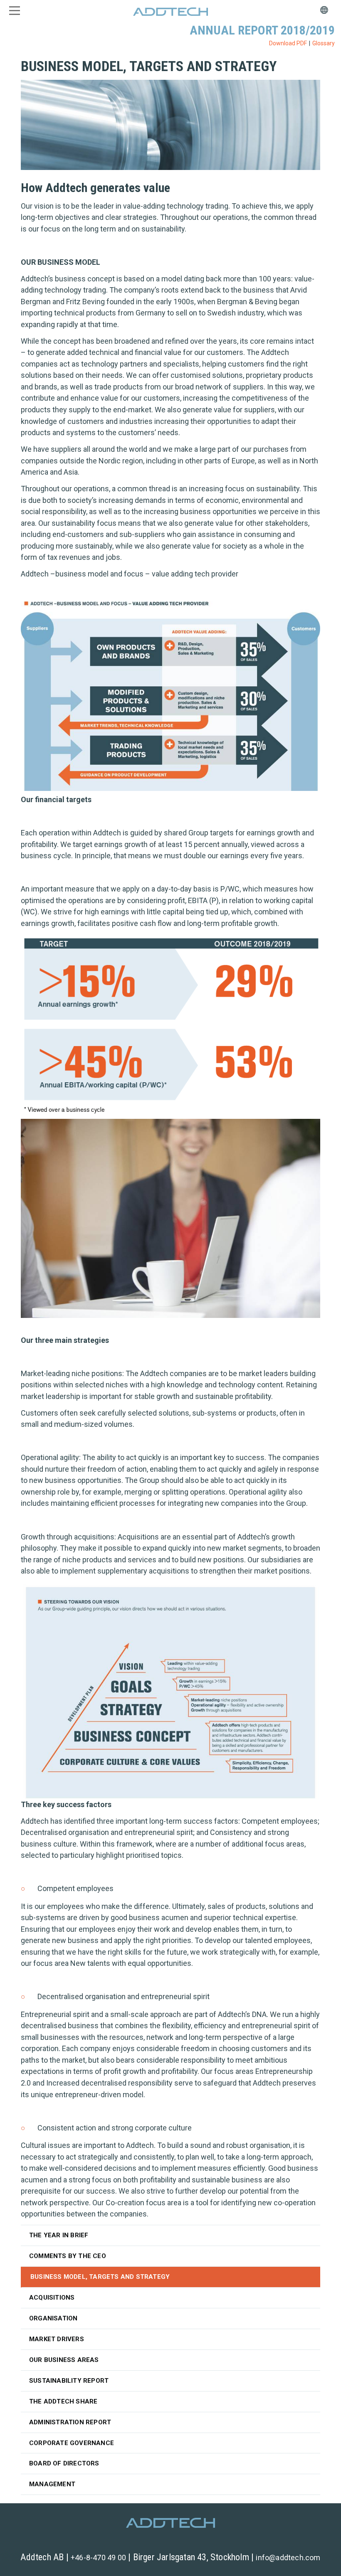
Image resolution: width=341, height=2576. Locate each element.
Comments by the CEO (68, 2256)
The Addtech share (63, 2401)
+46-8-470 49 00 (98, 2558)
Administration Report (70, 2422)
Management (52, 2484)
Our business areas (64, 2360)
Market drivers (57, 2339)
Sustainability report (69, 2381)
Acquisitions (52, 2298)
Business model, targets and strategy (100, 2277)
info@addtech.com (288, 2558)
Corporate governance (72, 2443)
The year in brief (59, 2235)
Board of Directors (64, 2463)
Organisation (53, 2318)
